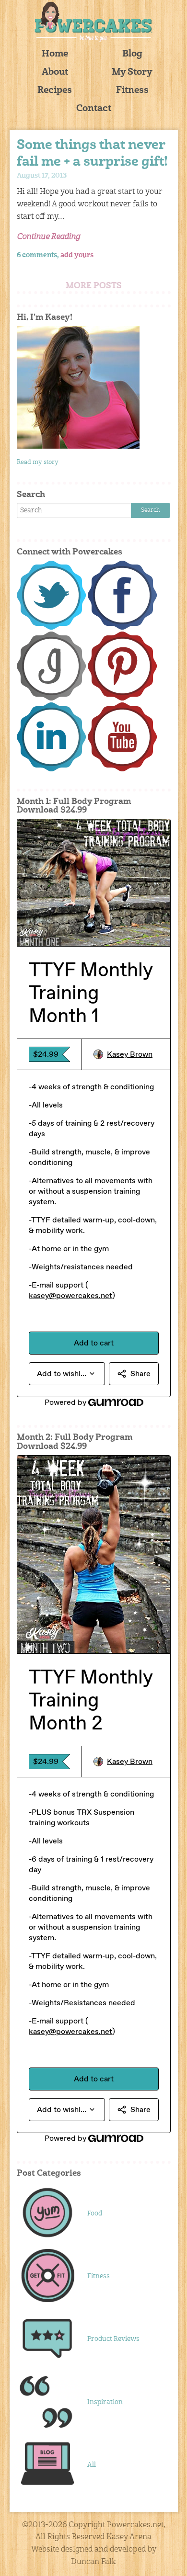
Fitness (132, 91)
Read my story (38, 462)
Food (95, 2214)
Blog (132, 54)
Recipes (55, 91)
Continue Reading (48, 237)
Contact (94, 109)
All (92, 2465)
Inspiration (105, 2402)
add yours (77, 255)
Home (55, 54)
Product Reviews (113, 2339)
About (55, 73)
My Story (132, 73)
